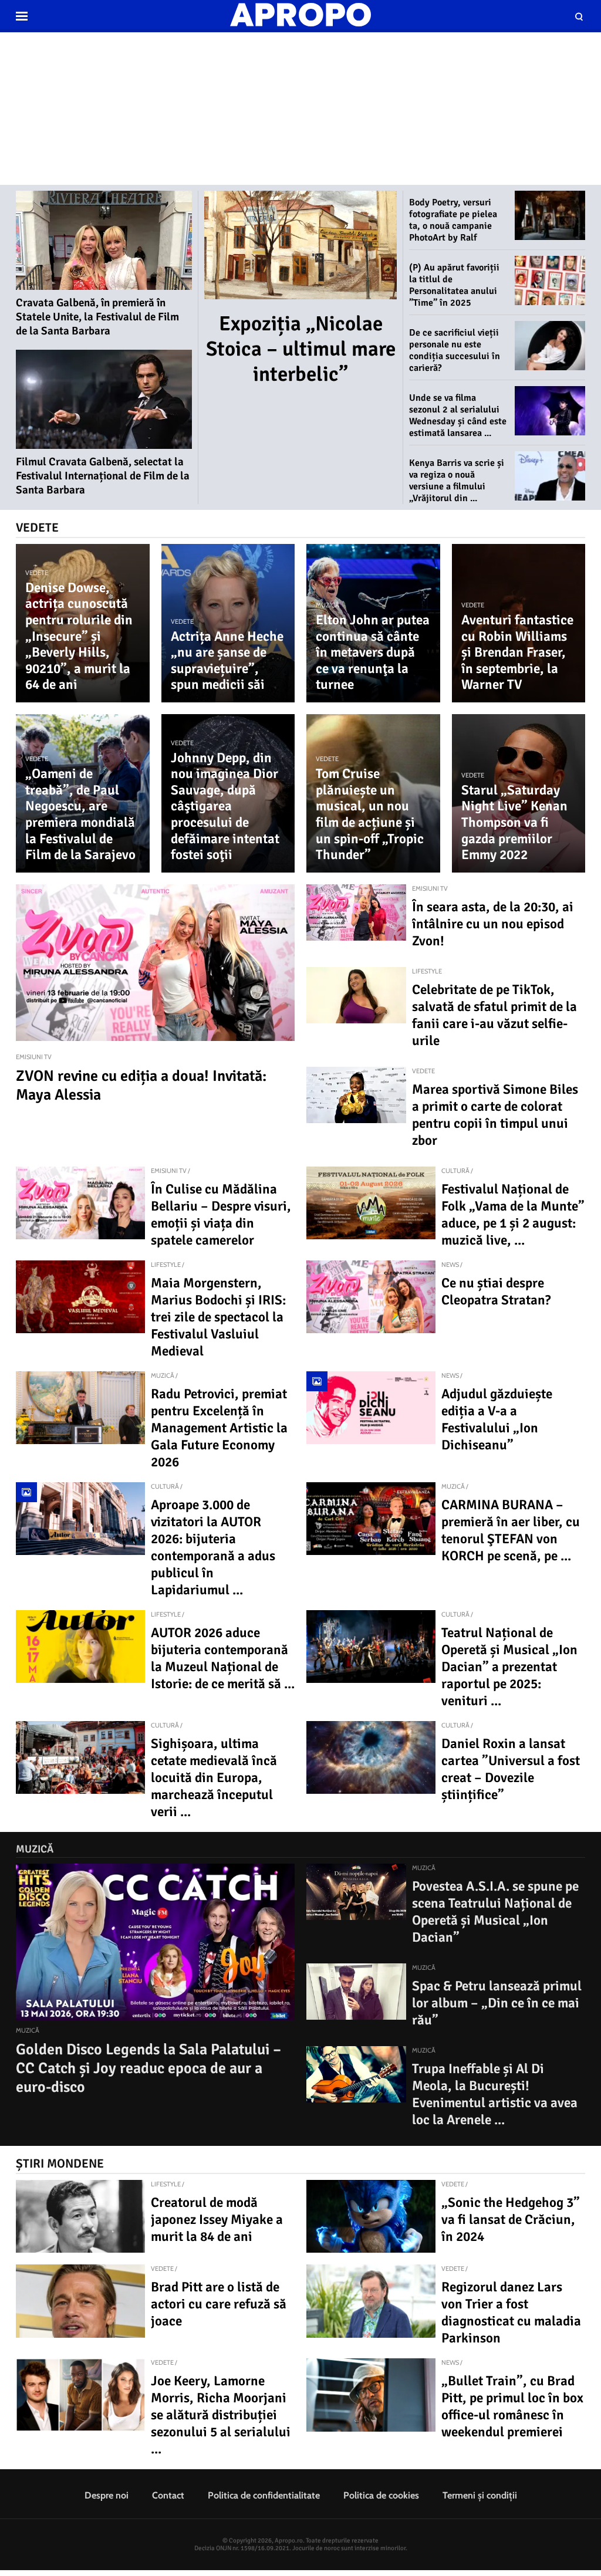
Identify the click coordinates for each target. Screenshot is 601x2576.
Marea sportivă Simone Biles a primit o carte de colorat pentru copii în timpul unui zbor (495, 1115)
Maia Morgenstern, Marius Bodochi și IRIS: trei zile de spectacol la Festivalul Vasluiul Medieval (218, 1317)
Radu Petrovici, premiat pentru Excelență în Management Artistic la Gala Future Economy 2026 (219, 1428)
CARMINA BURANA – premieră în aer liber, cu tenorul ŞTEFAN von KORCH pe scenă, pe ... (511, 1530)
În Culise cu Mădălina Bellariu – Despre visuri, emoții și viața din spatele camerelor (221, 1215)
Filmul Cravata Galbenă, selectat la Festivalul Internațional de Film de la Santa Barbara (103, 476)
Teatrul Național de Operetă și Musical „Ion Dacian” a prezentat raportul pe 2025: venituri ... (509, 1667)
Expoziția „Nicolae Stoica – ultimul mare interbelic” (301, 349)
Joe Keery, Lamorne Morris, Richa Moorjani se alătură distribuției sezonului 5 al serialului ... (221, 2415)
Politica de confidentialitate (264, 2495)
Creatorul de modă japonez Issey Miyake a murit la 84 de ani (217, 2220)
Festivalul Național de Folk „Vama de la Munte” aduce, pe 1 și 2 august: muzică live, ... (513, 1215)
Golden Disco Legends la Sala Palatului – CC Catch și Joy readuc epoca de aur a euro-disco (148, 2068)
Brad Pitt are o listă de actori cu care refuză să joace (219, 2304)
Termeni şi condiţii (480, 2495)
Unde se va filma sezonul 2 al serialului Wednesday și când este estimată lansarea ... (458, 415)
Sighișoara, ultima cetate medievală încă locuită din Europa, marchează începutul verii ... (214, 1778)
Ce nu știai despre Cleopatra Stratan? (496, 1292)
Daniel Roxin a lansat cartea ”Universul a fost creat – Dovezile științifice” (511, 1769)
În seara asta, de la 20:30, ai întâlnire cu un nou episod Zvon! (493, 924)
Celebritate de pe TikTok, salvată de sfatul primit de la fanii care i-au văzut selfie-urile (494, 1015)
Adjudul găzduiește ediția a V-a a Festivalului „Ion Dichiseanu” (497, 1419)
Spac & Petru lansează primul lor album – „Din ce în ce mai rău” (497, 2003)
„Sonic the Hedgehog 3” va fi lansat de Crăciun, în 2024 (511, 2220)
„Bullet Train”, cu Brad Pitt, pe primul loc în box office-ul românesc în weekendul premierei (512, 2406)
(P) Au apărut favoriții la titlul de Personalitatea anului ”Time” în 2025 (454, 285)
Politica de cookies (381, 2495)
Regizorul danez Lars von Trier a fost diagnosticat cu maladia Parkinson (511, 2313)
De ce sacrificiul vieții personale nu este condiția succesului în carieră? (455, 350)
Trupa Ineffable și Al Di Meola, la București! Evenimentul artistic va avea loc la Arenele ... (495, 2094)
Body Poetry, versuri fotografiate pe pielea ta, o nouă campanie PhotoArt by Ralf (453, 220)
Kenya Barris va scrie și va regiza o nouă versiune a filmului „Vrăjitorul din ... (457, 481)
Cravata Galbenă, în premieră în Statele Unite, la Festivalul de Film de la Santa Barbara (97, 317)
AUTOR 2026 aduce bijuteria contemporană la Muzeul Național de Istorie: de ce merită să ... (223, 1658)
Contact (168, 2495)
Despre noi (107, 2495)
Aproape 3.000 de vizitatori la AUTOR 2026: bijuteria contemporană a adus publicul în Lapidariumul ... (213, 1547)
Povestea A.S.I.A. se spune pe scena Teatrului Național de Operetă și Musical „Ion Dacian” (495, 1912)
